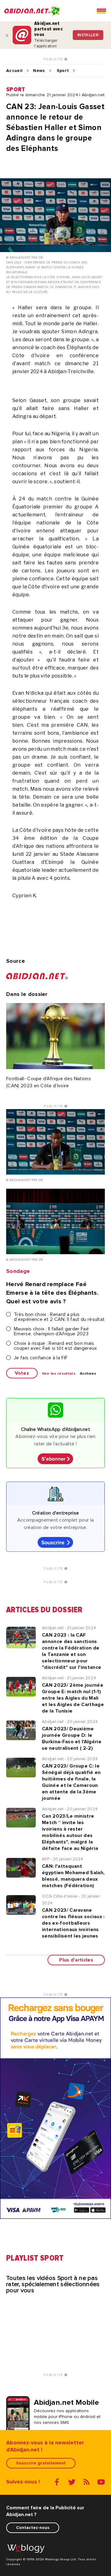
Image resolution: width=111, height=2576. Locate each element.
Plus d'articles (76, 1960)
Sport (63, 71)
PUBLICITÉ (54, 59)
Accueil (14, 71)
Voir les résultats (59, 1374)
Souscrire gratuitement (41, 2463)
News (39, 71)
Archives (88, 1374)
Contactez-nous (33, 2528)
